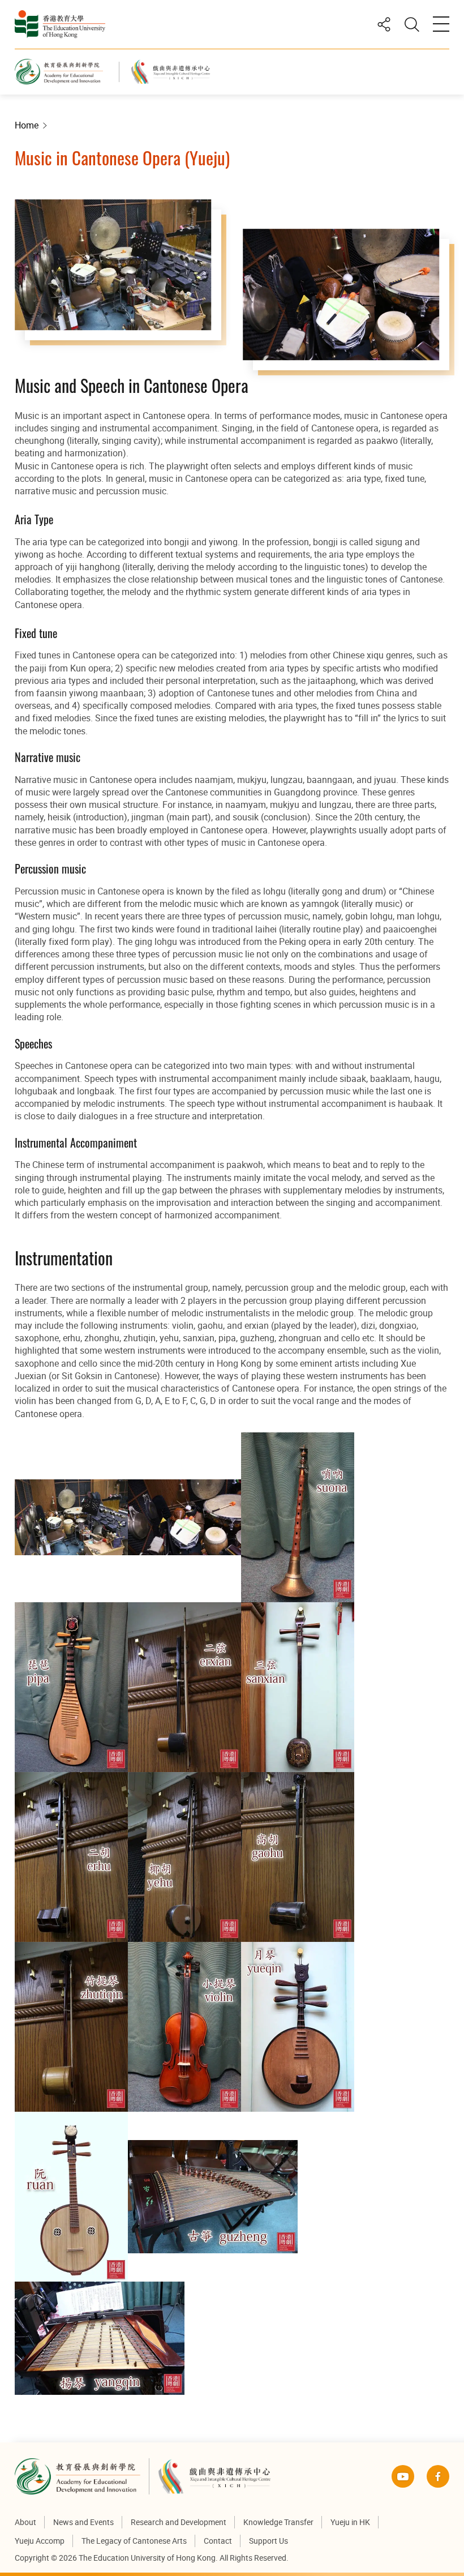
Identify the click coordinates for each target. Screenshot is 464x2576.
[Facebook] (438, 2476)
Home (27, 125)
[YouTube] (403, 2476)
